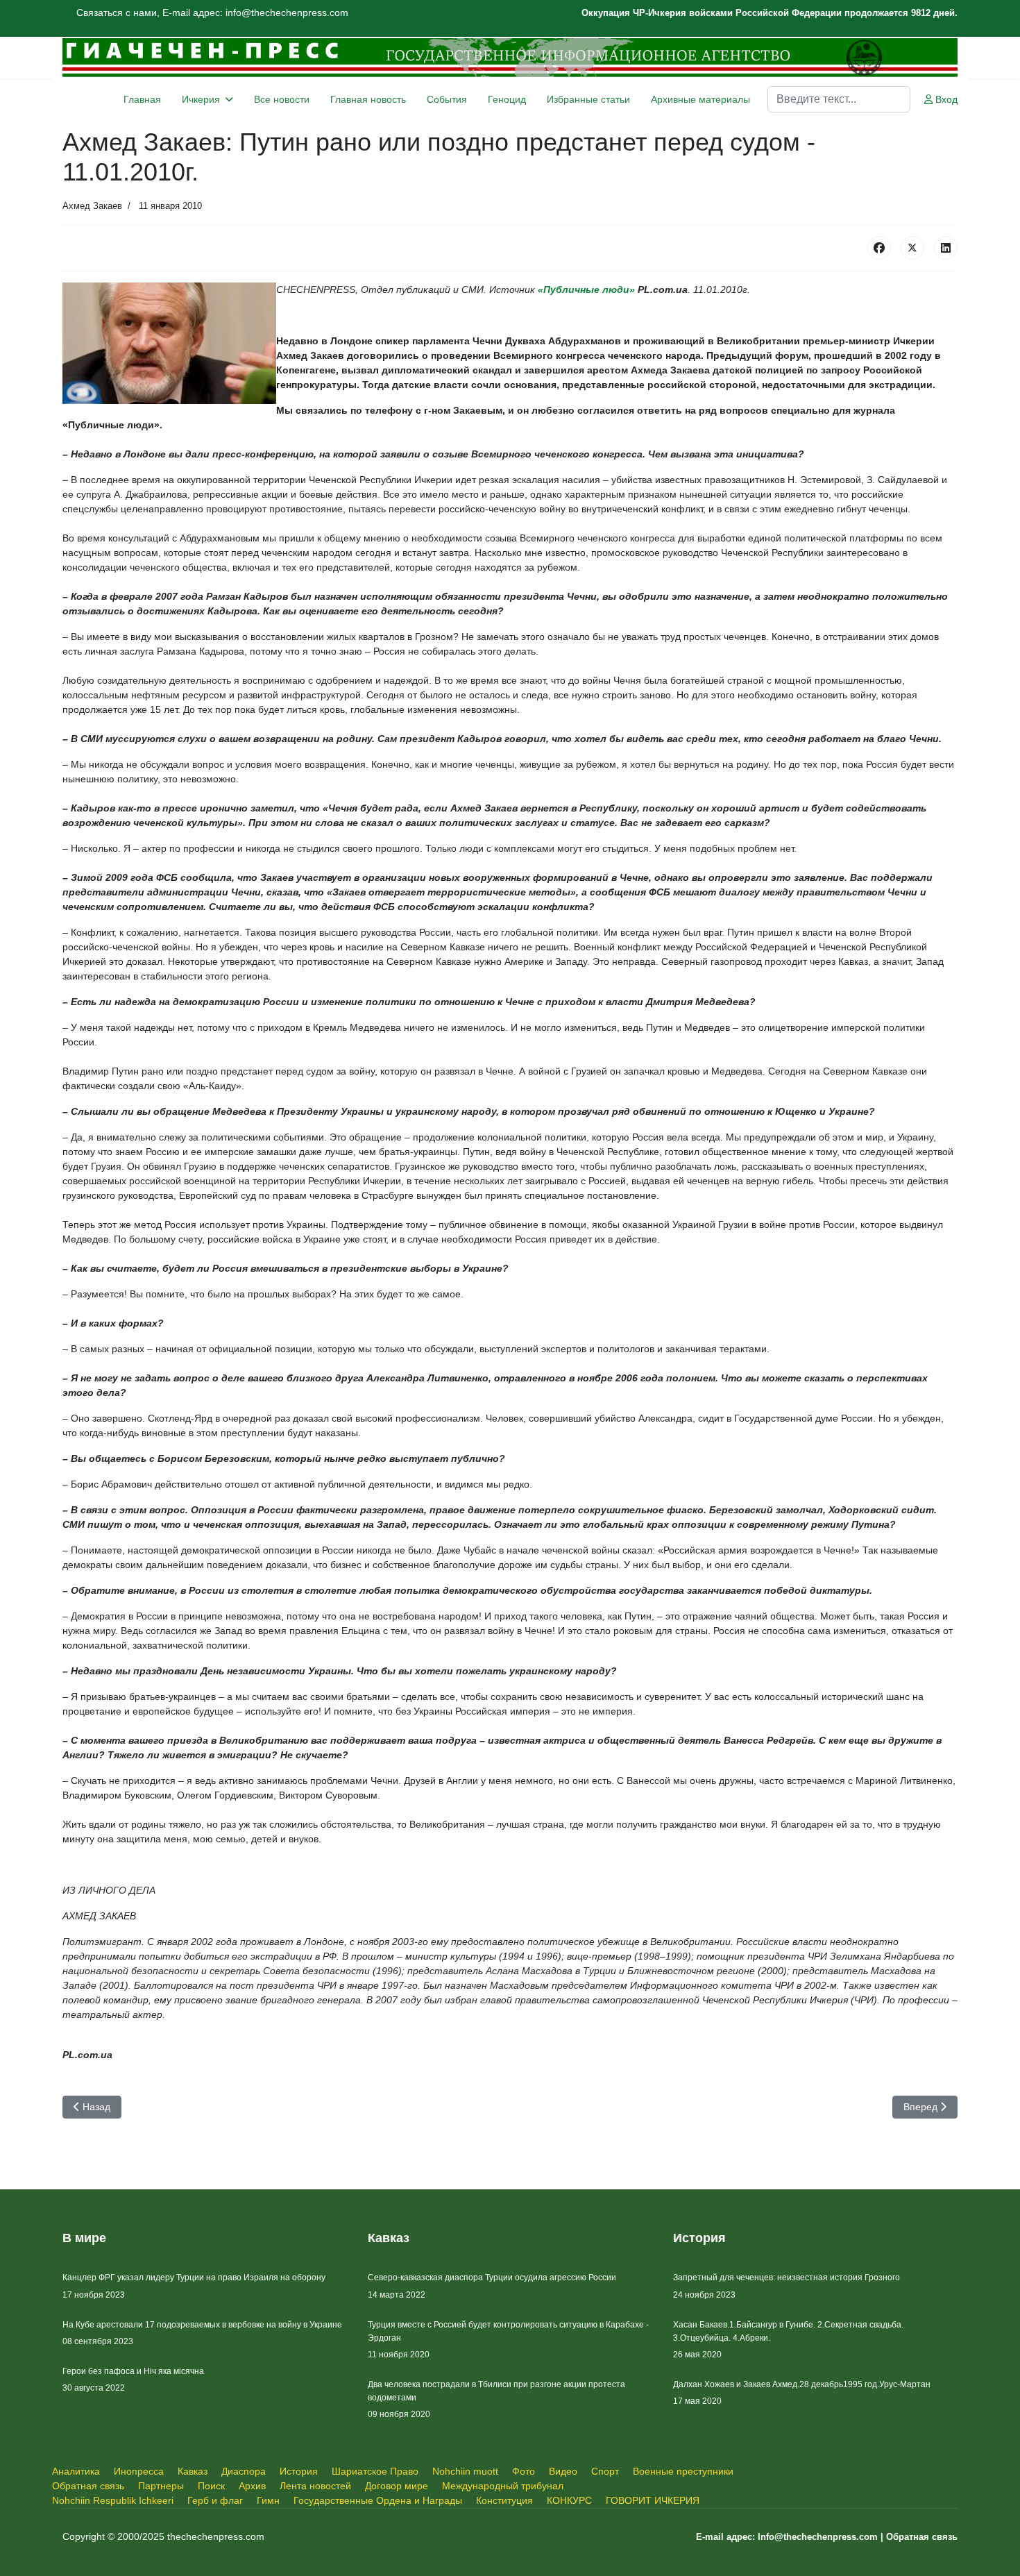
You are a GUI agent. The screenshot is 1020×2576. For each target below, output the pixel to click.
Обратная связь (88, 2486)
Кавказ (193, 2471)
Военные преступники (683, 2471)
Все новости (282, 99)
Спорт (605, 2471)
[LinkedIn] (946, 248)
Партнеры (161, 2486)
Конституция (504, 2500)
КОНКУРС (569, 2500)
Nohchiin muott (465, 2471)
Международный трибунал (503, 2486)
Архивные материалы (700, 99)
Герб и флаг (215, 2500)
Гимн (268, 2500)
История (299, 2471)
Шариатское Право (375, 2471)
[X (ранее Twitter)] (912, 248)
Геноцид (507, 99)
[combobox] (839, 99)
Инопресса (139, 2471)
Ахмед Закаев (92, 206)
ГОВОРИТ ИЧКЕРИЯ (653, 2500)
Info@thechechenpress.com (818, 2537)
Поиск (211, 2486)
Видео (563, 2471)
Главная (142, 99)
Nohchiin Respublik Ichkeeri (113, 2500)
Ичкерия (201, 99)
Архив (252, 2486)
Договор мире (397, 2486)
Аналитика (76, 2471)
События (447, 99)
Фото (524, 2471)
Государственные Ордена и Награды (378, 2500)
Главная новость (368, 99)
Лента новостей (315, 2486)
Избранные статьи (588, 99)
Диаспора (244, 2471)
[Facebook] (879, 248)
